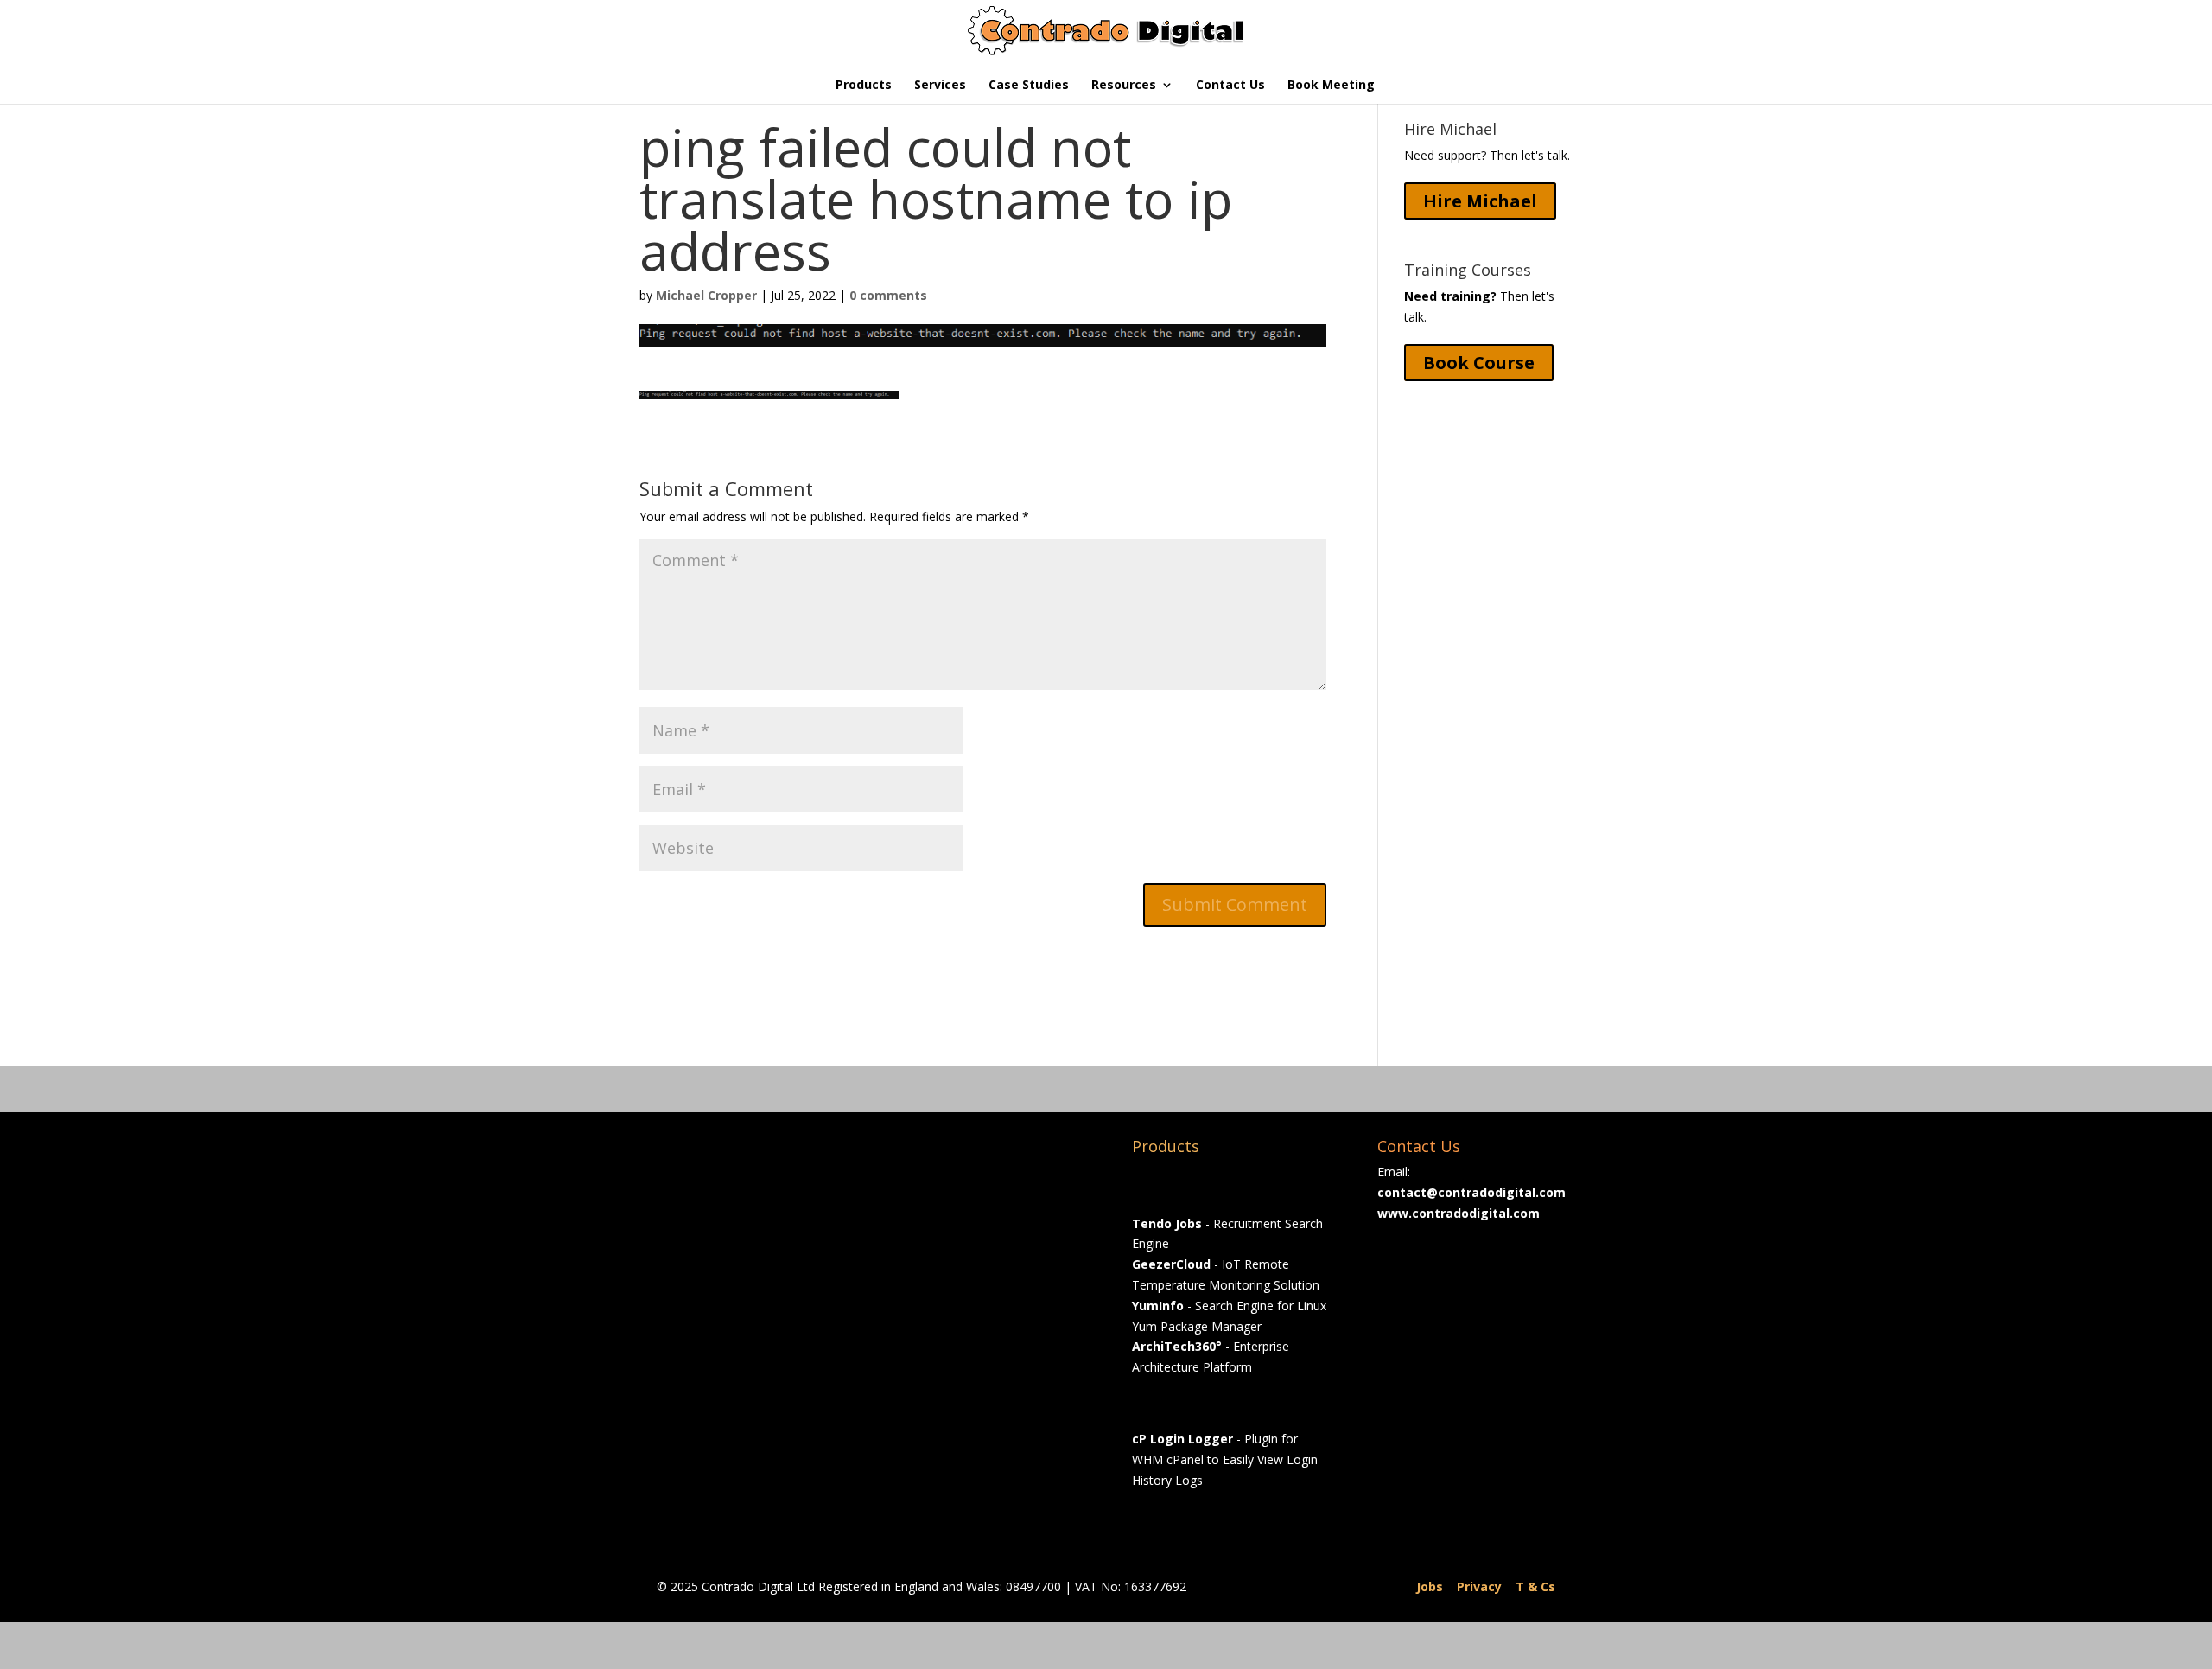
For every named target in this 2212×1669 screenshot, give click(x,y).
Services (940, 86)
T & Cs (1535, 1586)
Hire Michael (1480, 201)
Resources (1124, 86)
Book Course (1479, 363)
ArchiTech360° (1177, 1346)
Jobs (1430, 1586)
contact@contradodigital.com (1471, 1192)
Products (864, 86)
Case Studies (1029, 86)
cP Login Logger (1182, 1439)
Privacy (1479, 1586)
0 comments (888, 295)
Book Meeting (1331, 86)
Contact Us (1230, 86)
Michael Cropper (706, 295)
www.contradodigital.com (1459, 1213)
